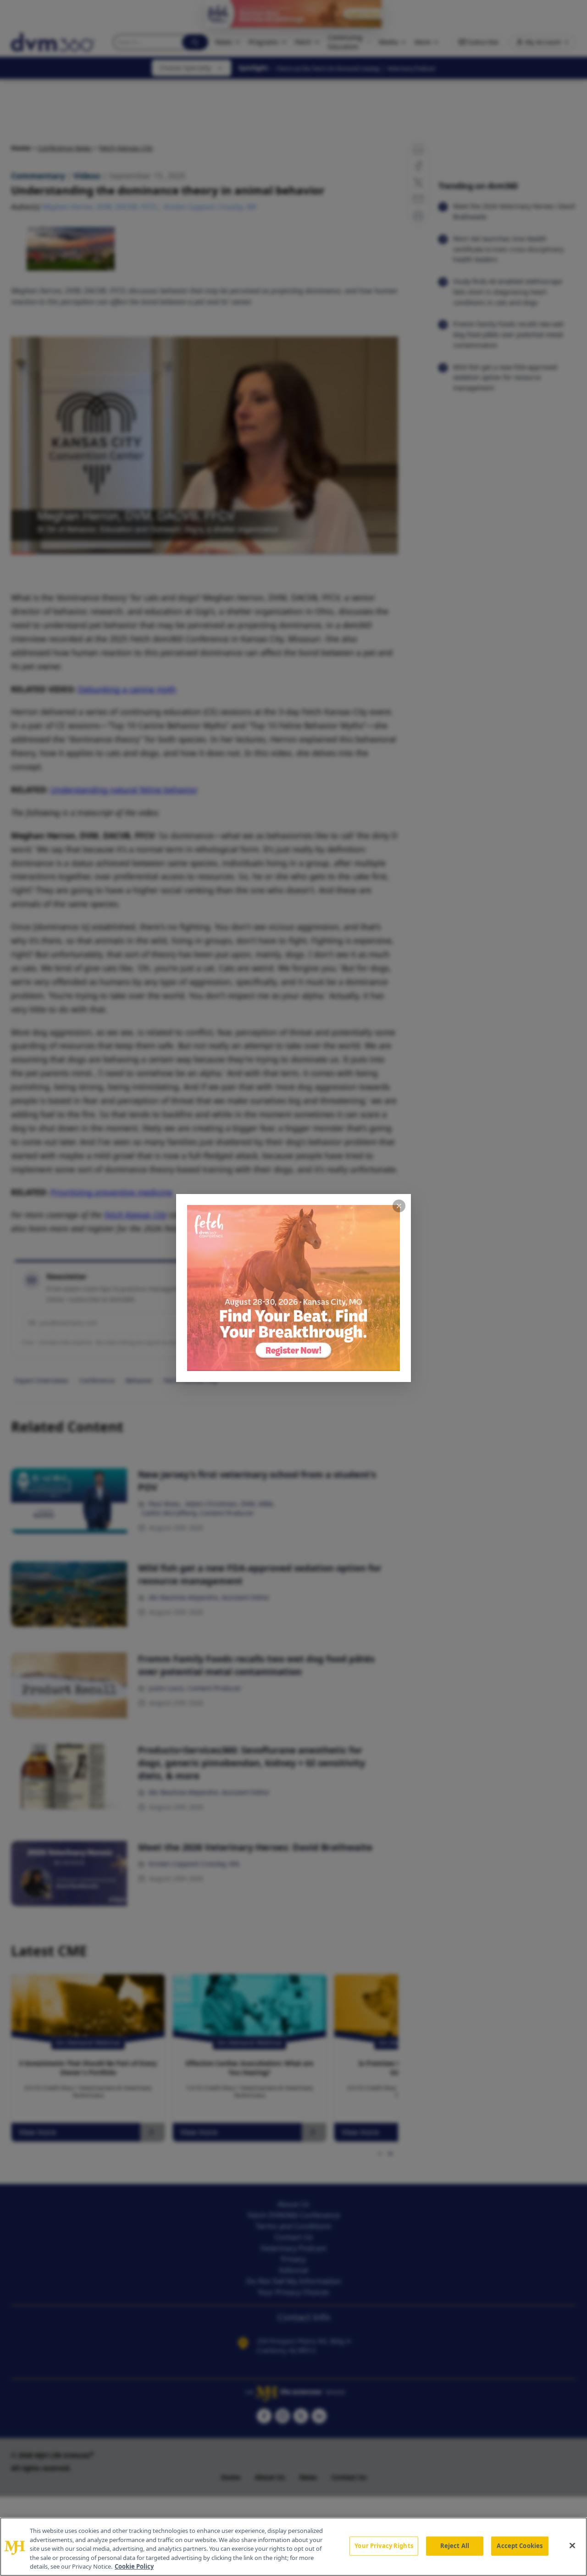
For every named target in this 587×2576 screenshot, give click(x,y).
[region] (293, 2547)
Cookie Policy (134, 2566)
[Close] (572, 2546)
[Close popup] (399, 1206)
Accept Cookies (520, 2546)
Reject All (455, 2546)
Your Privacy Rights (384, 2546)
